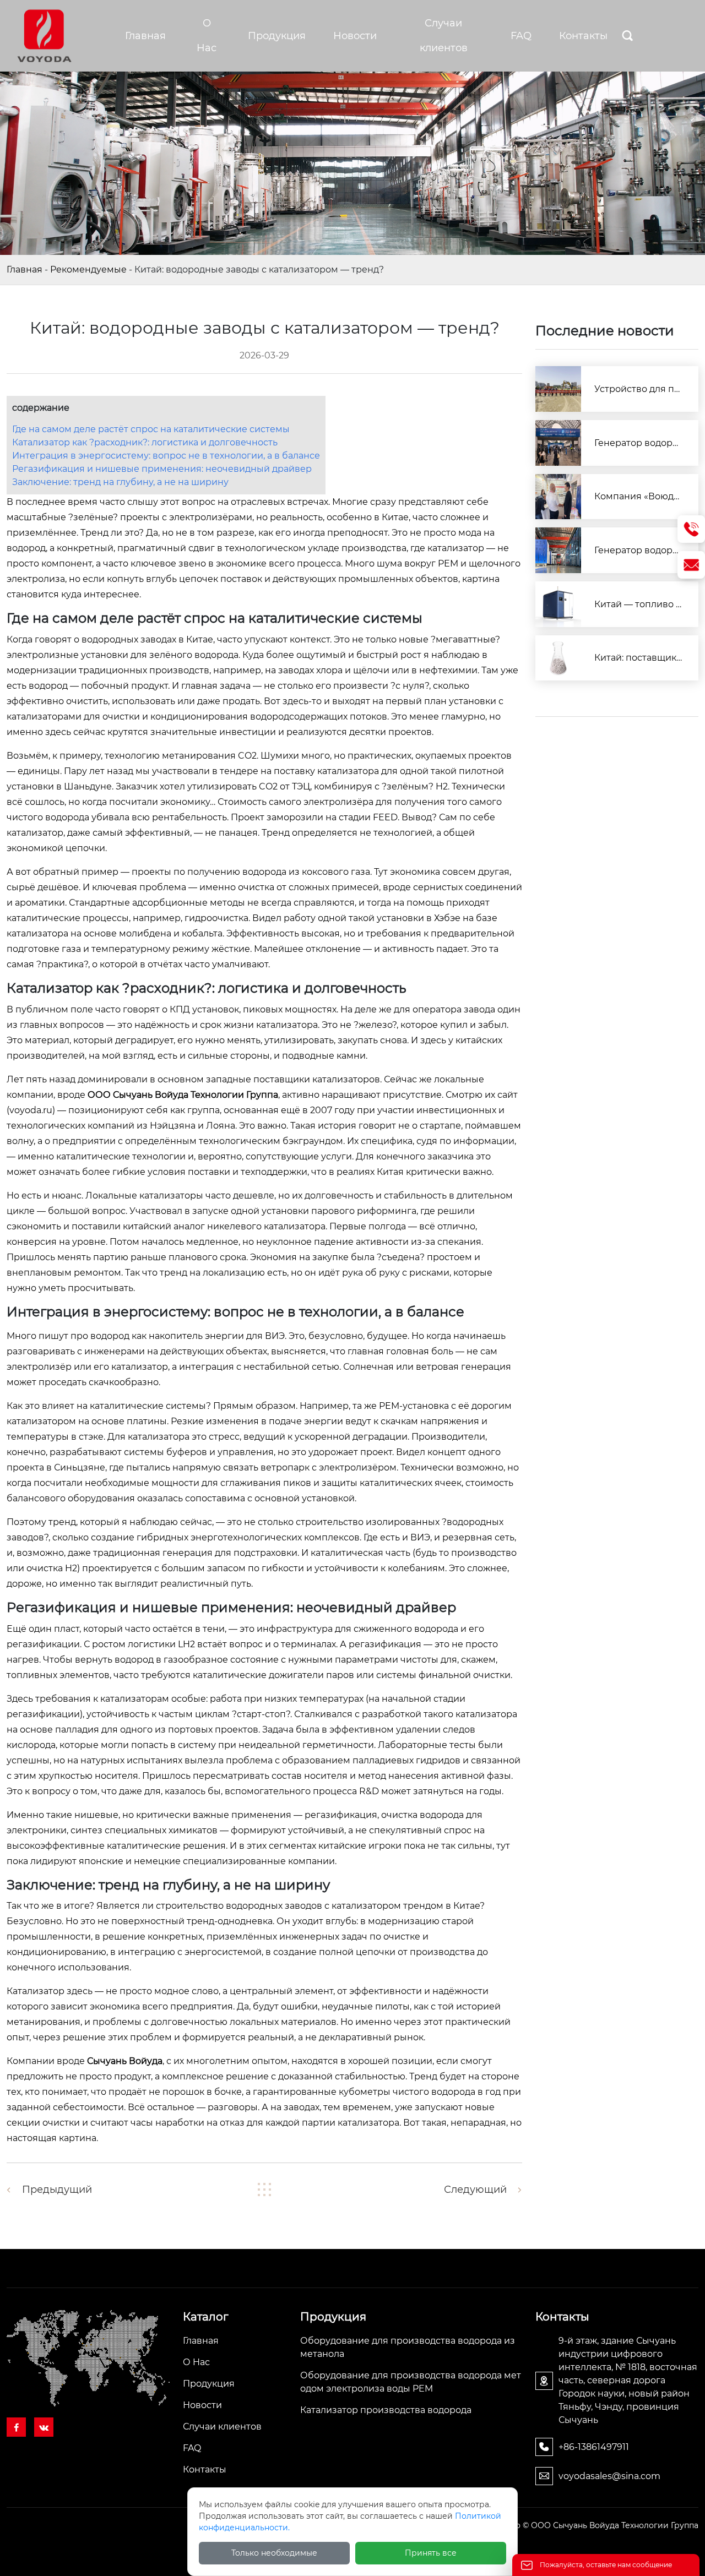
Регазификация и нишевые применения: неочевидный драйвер (162, 469)
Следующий (475, 2190)
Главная (25, 269)
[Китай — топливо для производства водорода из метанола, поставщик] (558, 604)
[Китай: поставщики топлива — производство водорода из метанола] (558, 658)
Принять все (431, 2553)
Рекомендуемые (88, 269)
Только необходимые (274, 2553)
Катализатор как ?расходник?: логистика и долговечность (145, 442)
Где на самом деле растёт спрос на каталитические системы (151, 429)
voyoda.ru (31, 1110)
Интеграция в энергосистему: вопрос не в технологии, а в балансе (166, 456)
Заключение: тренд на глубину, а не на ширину (120, 482)
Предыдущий (57, 2190)
